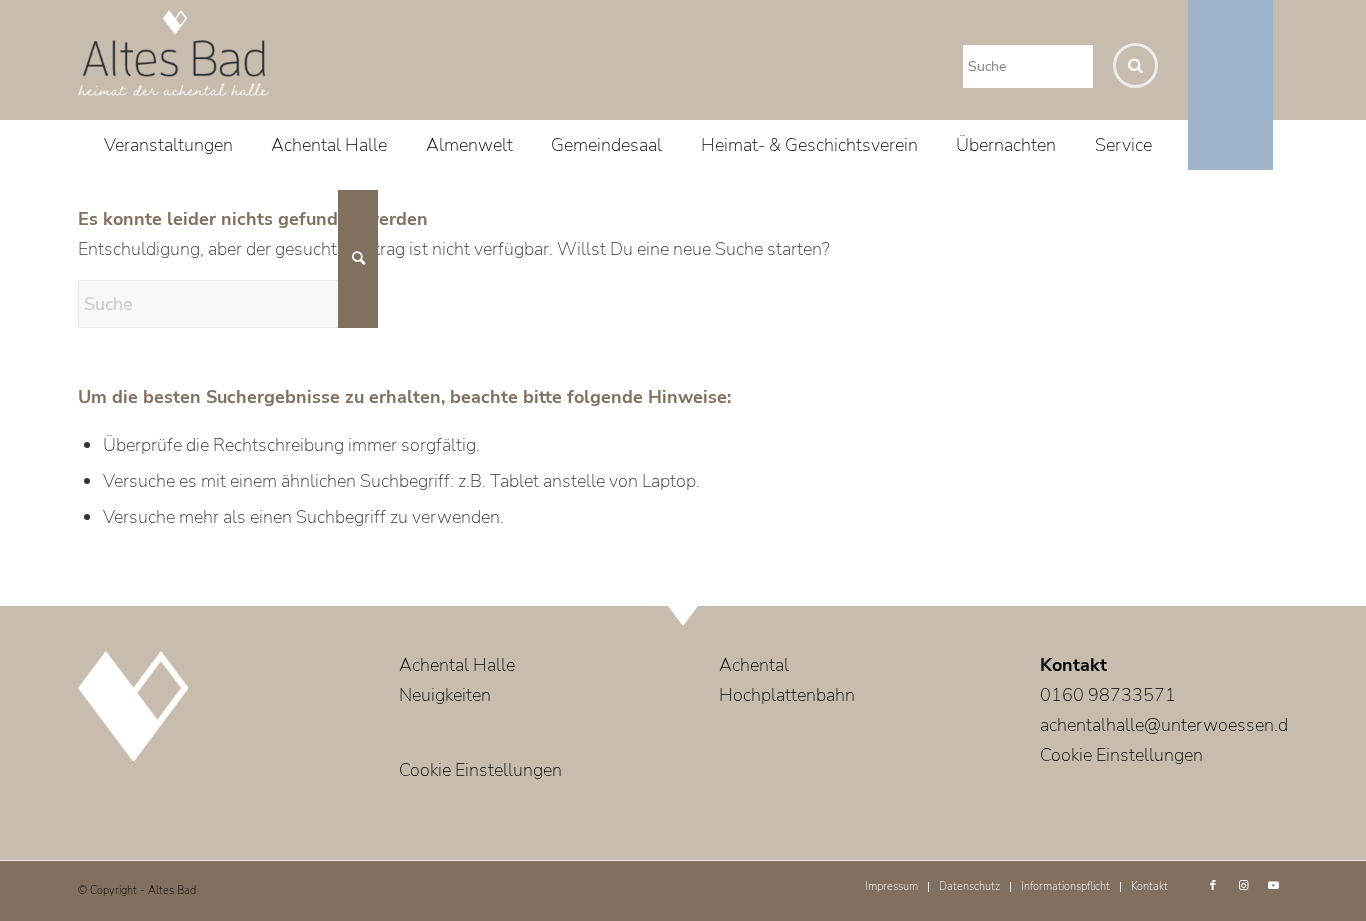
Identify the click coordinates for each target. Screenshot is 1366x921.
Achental (754, 665)
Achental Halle (457, 665)
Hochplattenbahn (787, 695)
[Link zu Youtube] (1273, 886)
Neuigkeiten (445, 695)
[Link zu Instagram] (1243, 886)
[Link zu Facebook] (1213, 886)
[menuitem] (168, 145)
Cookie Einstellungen (480, 770)
